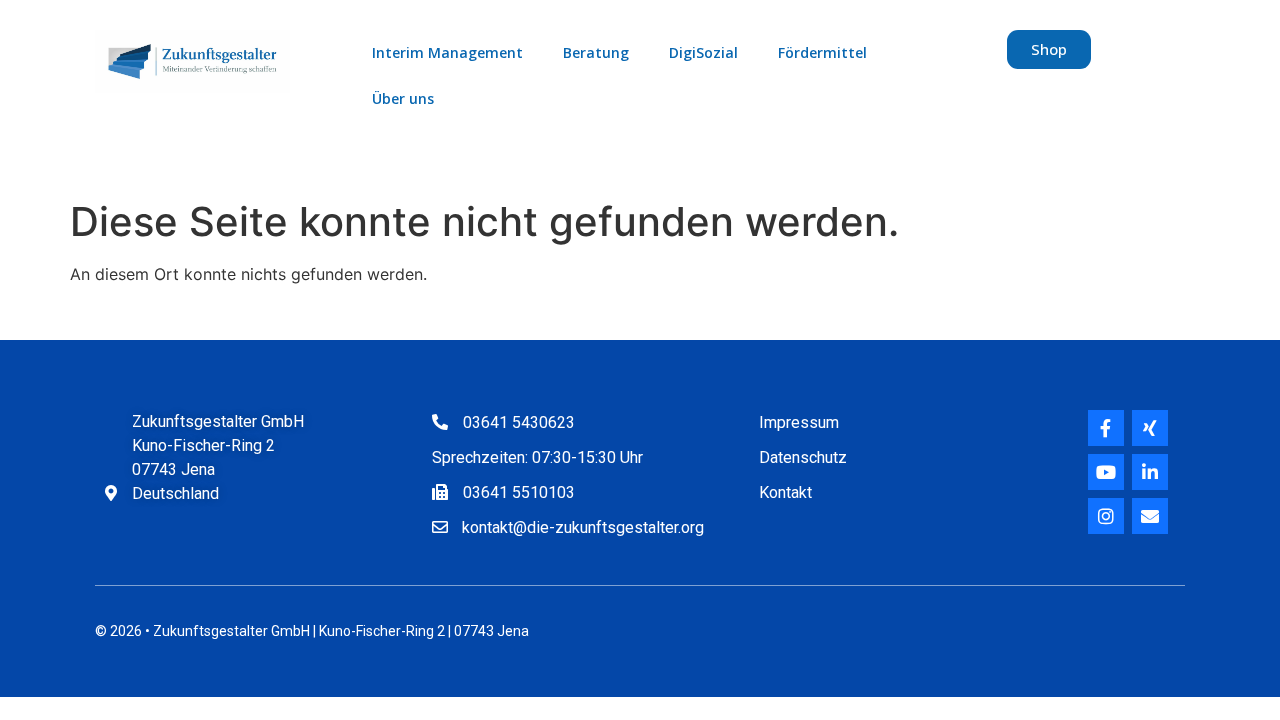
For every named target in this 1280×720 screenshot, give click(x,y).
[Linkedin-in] (1150, 472)
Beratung (596, 52)
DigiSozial (703, 52)
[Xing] (1150, 428)
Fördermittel (822, 52)
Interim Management (447, 52)
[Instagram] (1106, 516)
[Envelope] (1150, 516)
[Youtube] (1106, 472)
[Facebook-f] (1106, 428)
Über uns (403, 98)
